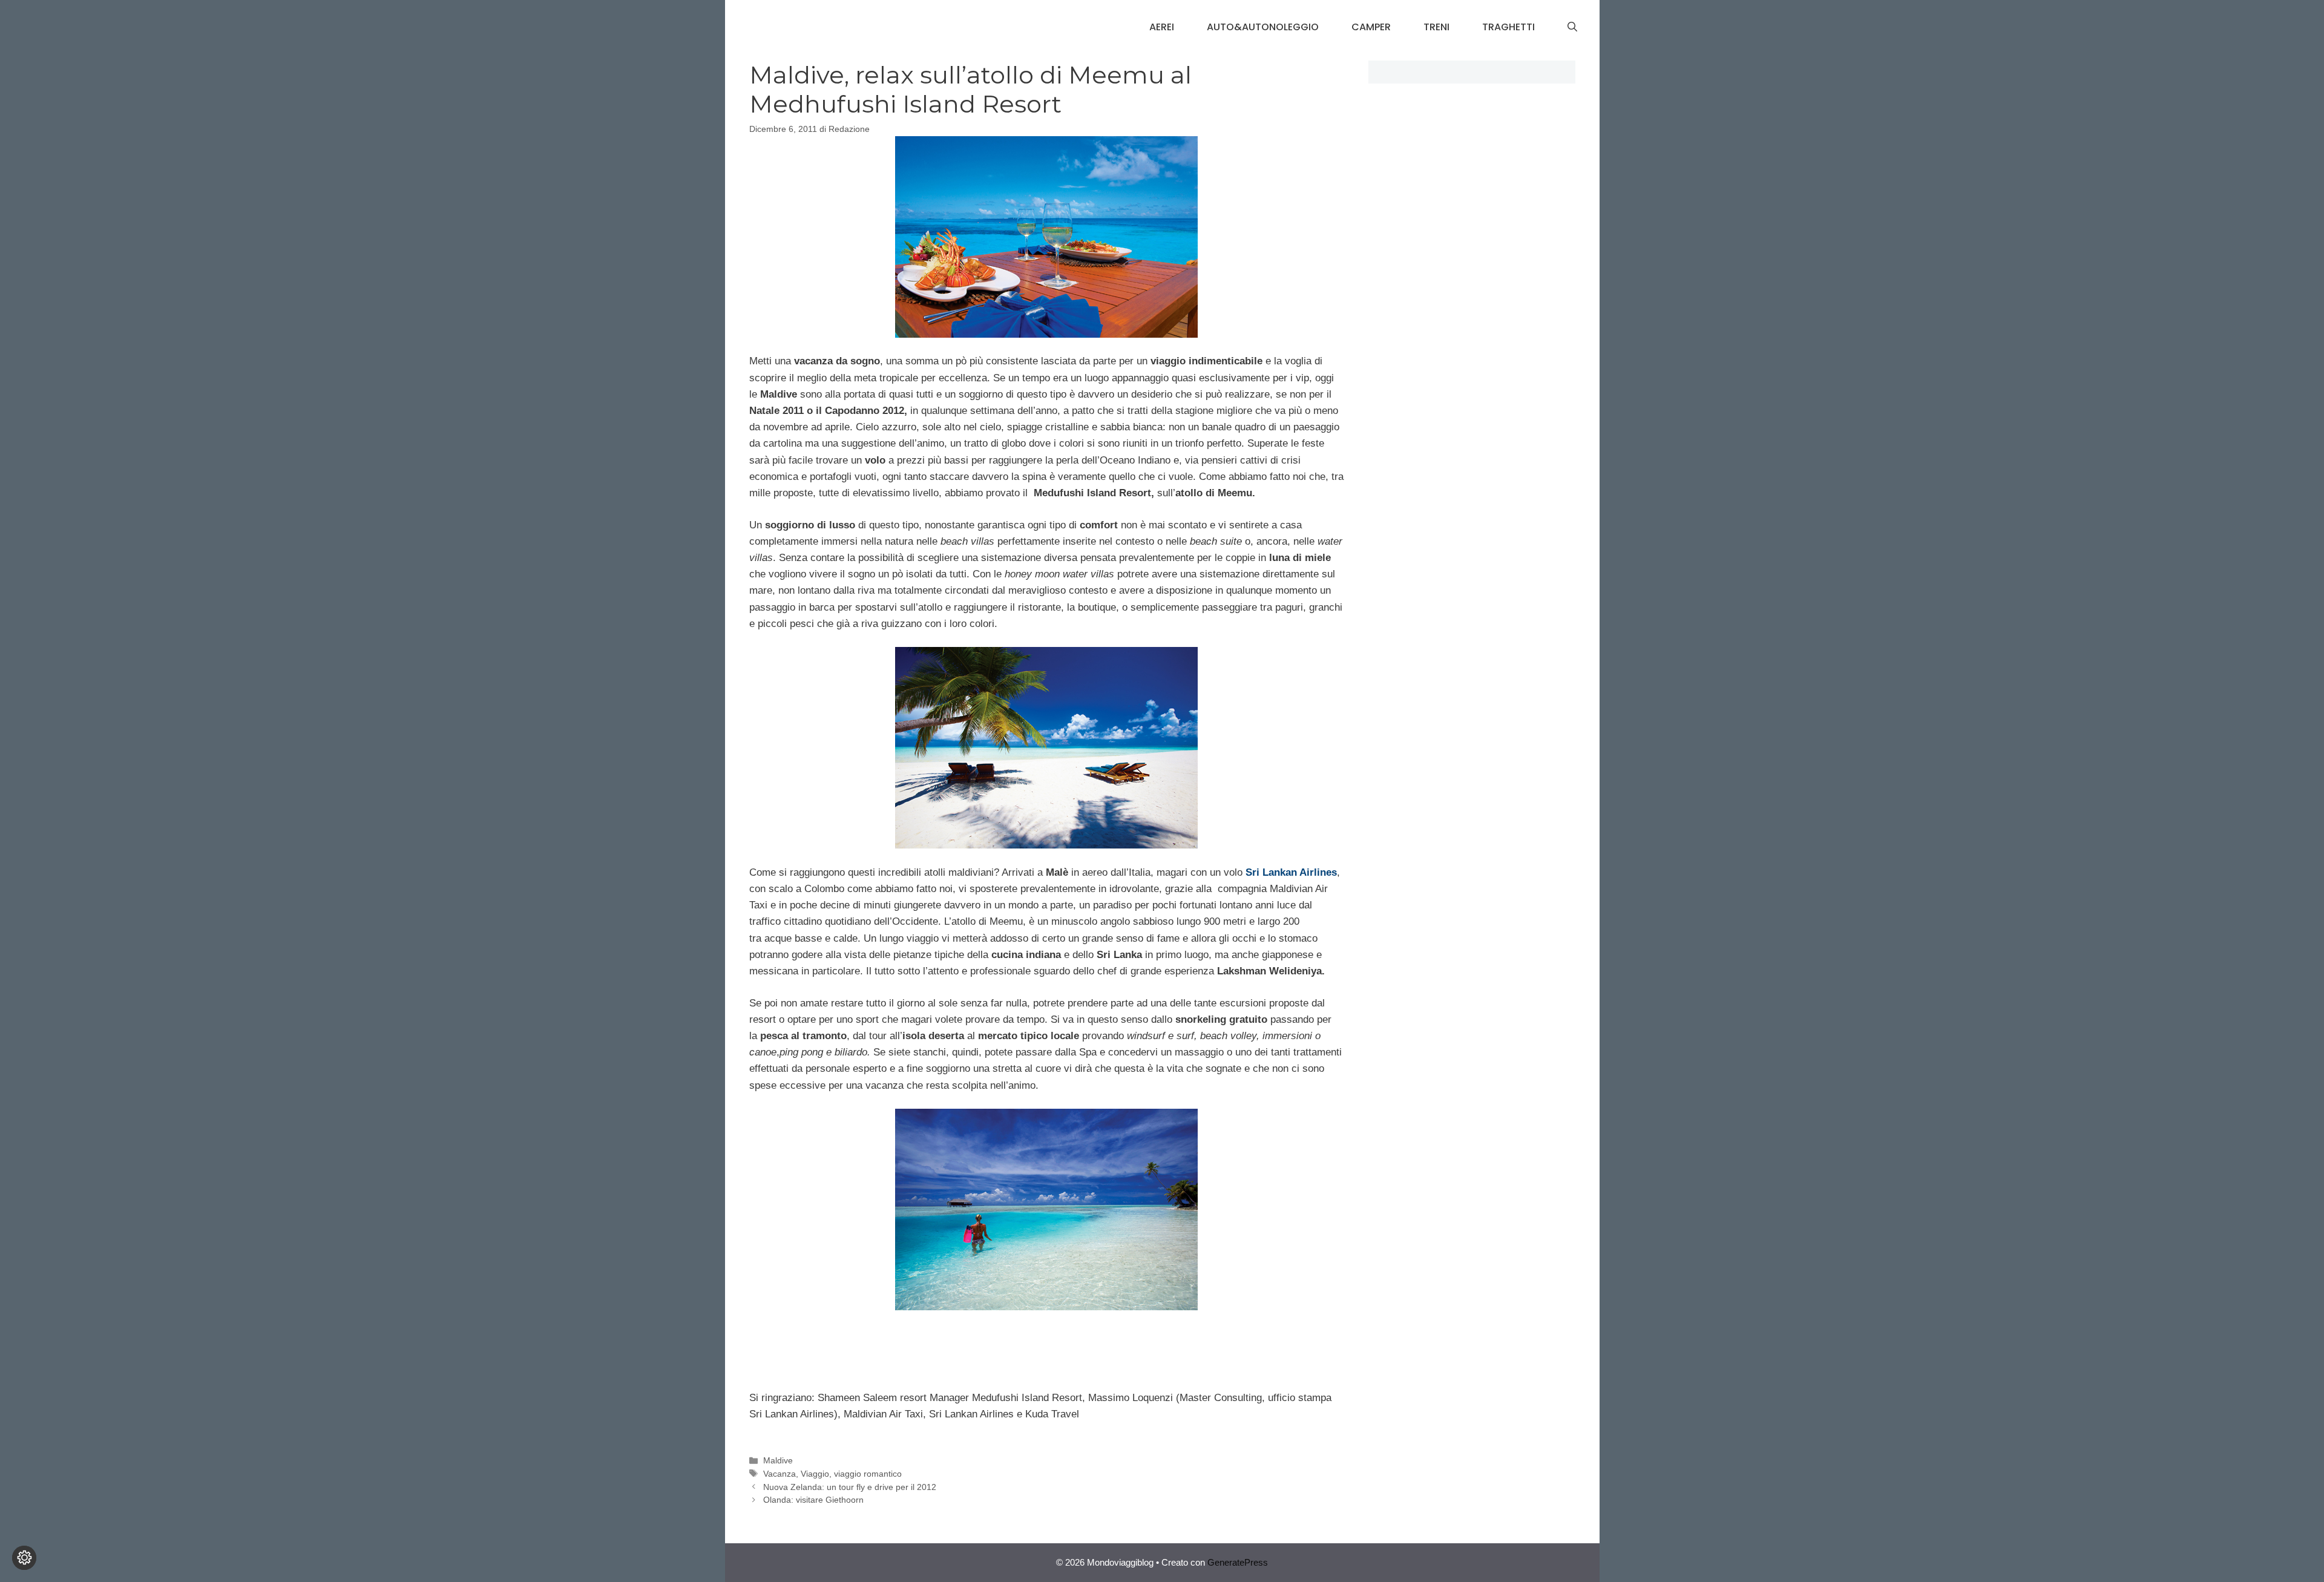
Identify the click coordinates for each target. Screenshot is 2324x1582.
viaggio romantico (868, 1474)
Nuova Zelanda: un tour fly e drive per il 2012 (850, 1487)
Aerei (1162, 27)
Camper (1371, 27)
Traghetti (1508, 27)
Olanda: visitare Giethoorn (813, 1500)
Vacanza (780, 1474)
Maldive (778, 1460)
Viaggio (815, 1474)
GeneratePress (1238, 1562)
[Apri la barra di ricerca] (1572, 27)
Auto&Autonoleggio (1263, 27)
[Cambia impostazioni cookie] (24, 1558)
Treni (1436, 27)
